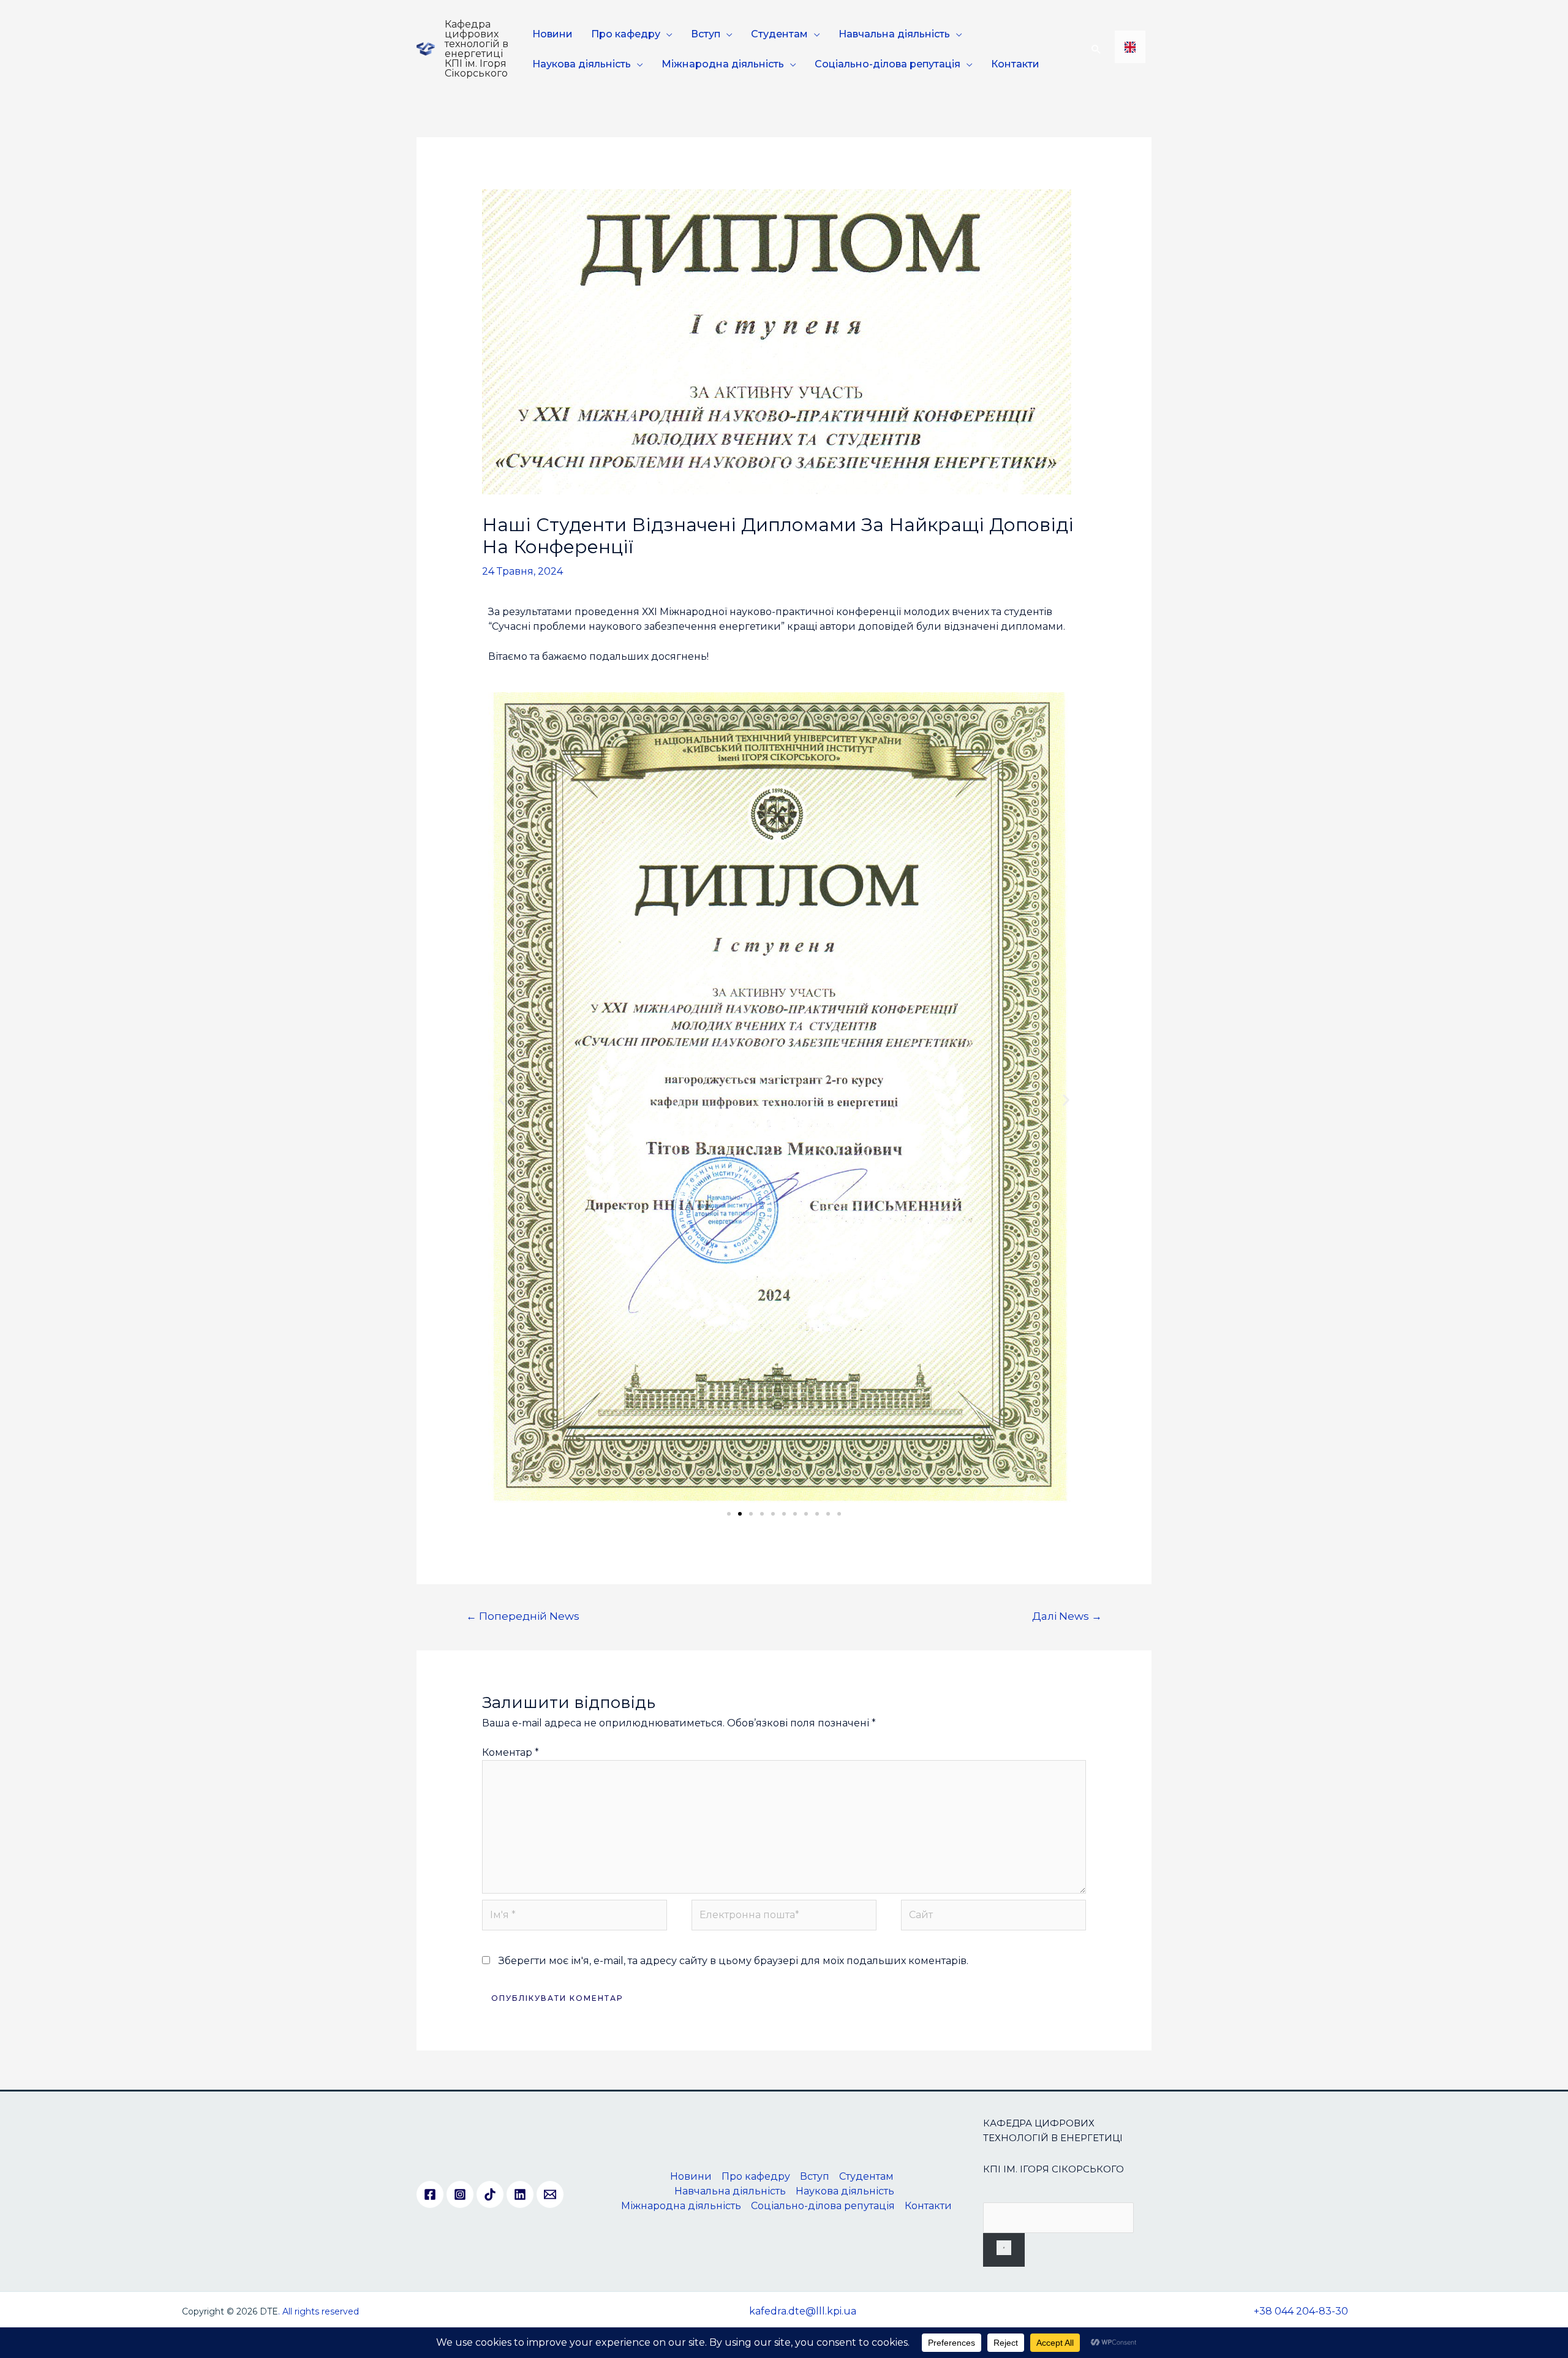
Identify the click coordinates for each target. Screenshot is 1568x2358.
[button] (502, 1100)
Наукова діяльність (582, 64)
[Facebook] (430, 2194)
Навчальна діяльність (894, 34)
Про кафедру (626, 34)
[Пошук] (1004, 2250)
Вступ (706, 34)
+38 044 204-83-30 (1301, 2311)
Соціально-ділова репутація (888, 64)
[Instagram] (460, 2194)
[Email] (550, 2194)
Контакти (1015, 64)
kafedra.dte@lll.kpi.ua (803, 2311)
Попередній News (523, 1616)
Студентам (779, 34)
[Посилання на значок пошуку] (1096, 49)
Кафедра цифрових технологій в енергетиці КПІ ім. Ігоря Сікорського (477, 49)
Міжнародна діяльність (723, 64)
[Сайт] (993, 1917)
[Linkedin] (520, 2194)
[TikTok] (490, 2194)
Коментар (511, 1752)
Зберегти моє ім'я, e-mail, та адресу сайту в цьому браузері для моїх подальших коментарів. (733, 1961)
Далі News (1067, 1616)
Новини (552, 34)
